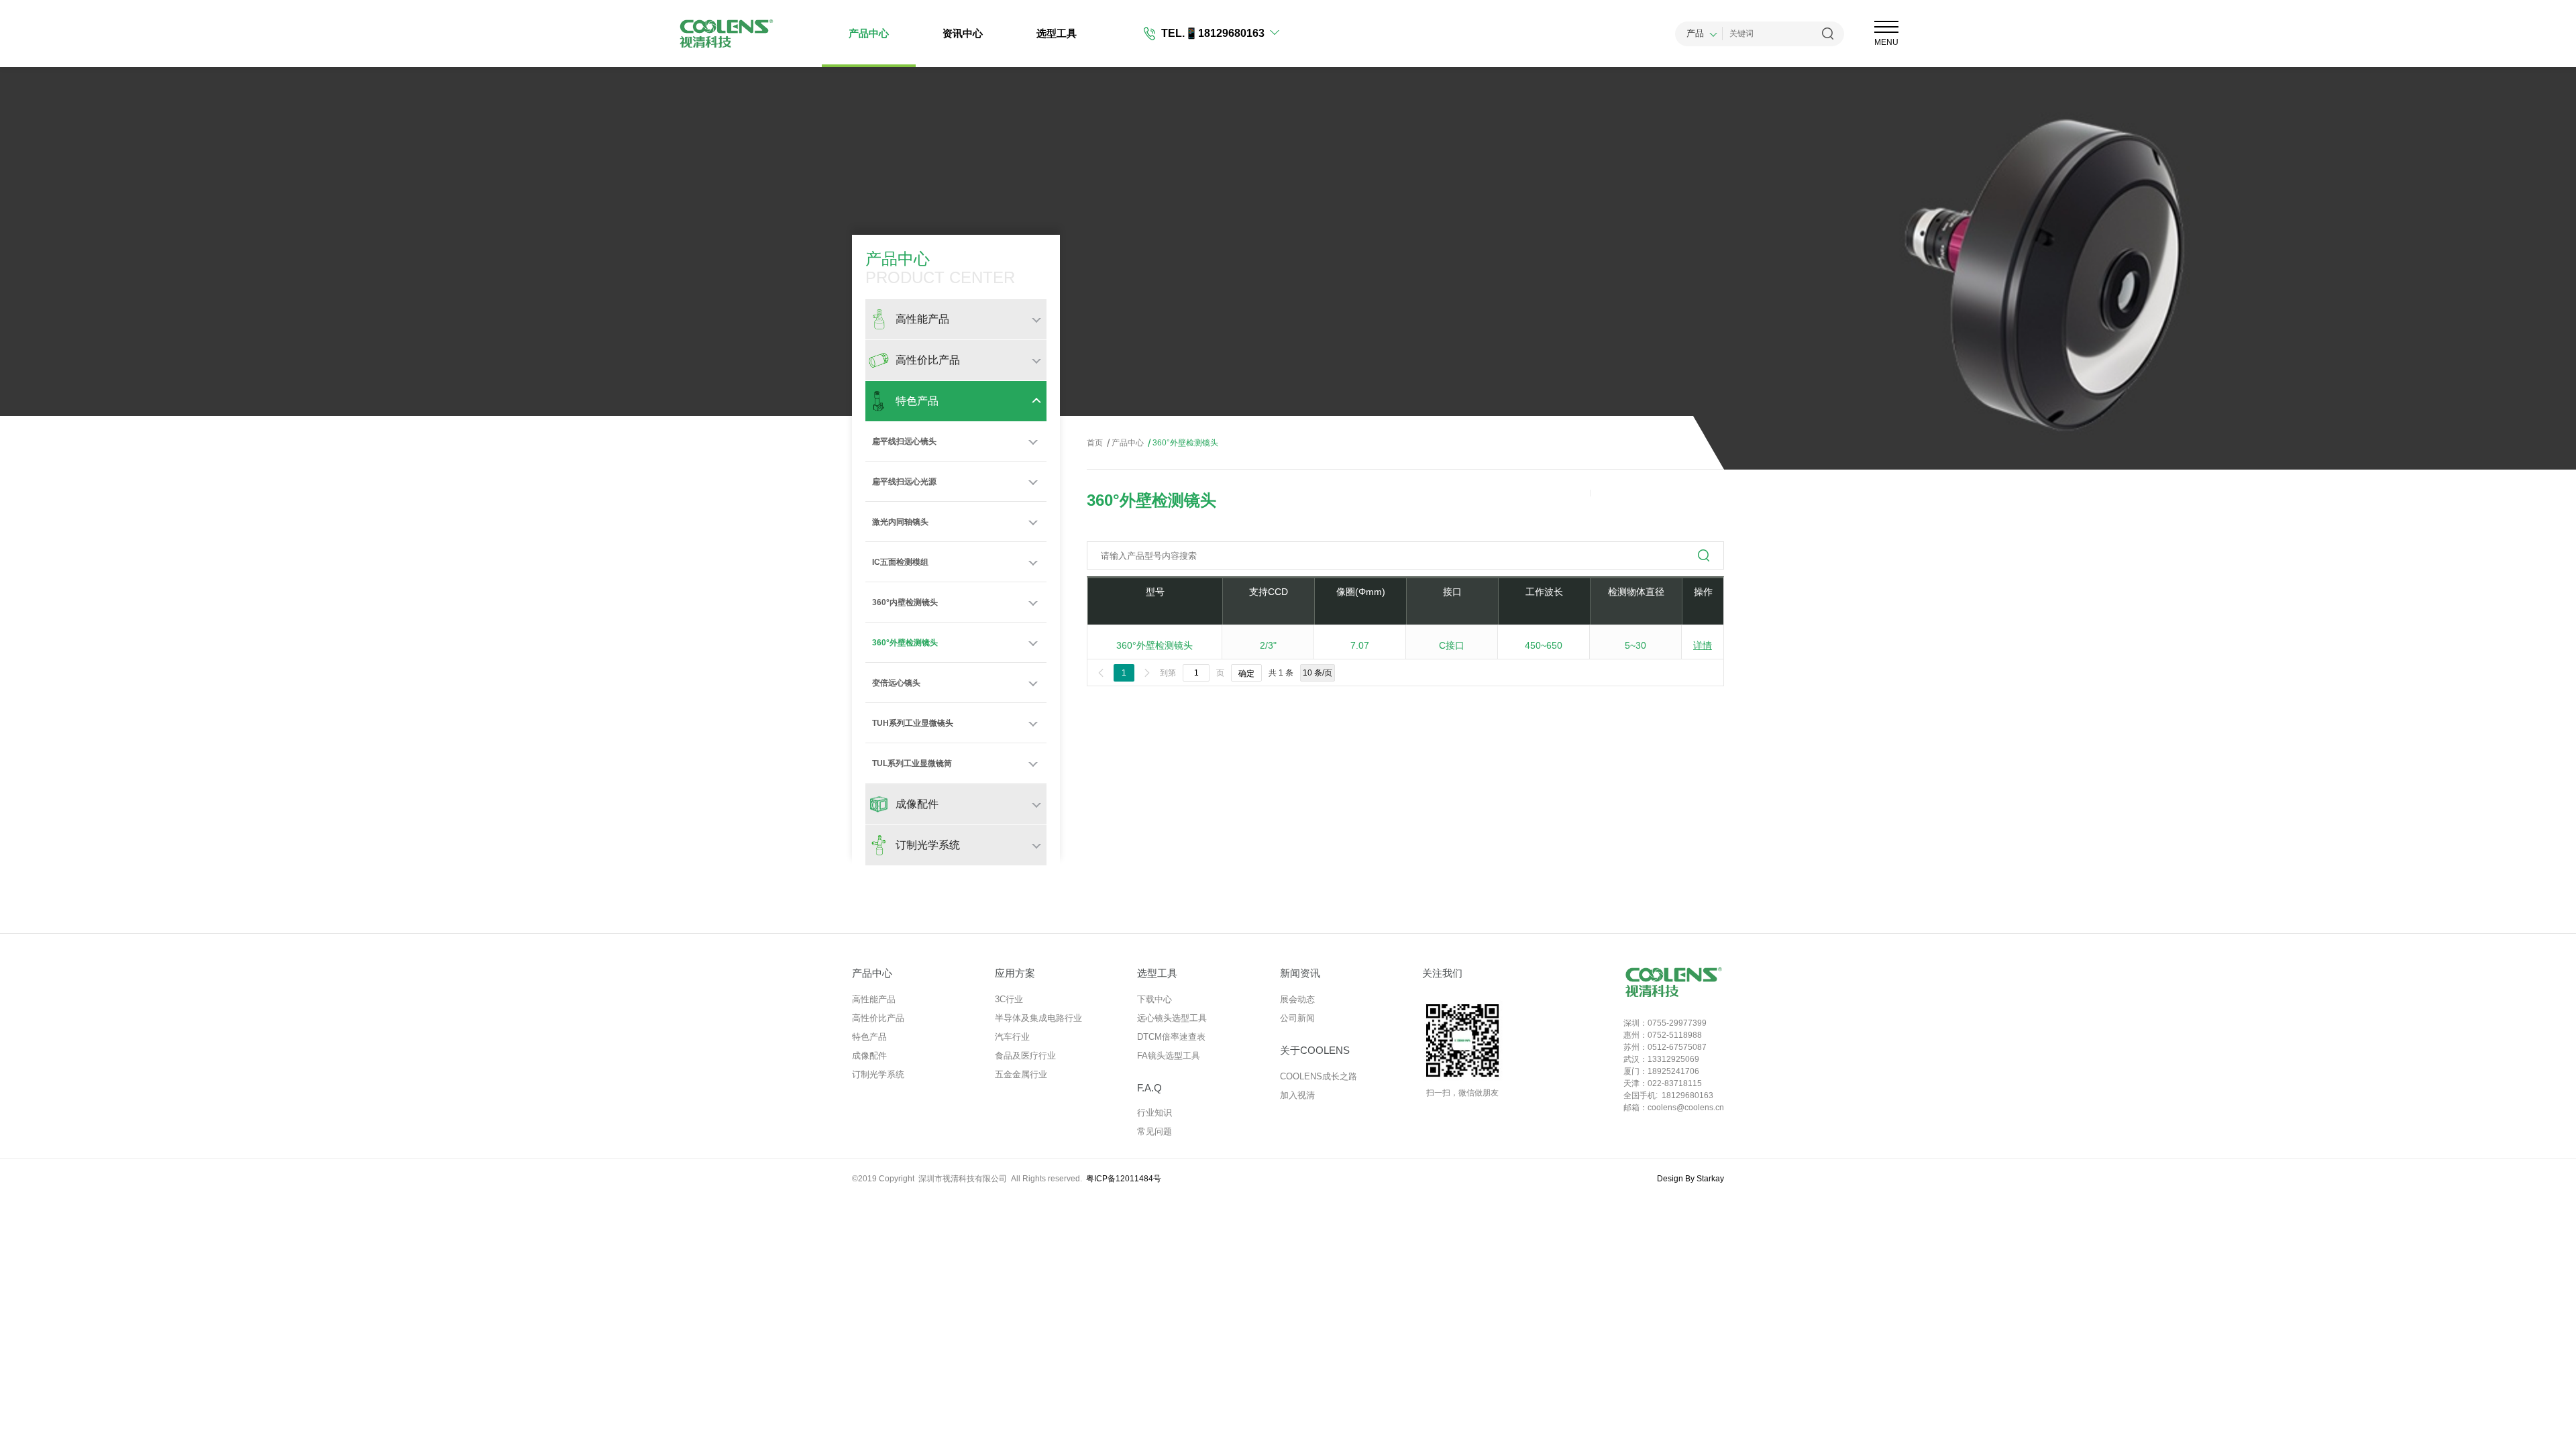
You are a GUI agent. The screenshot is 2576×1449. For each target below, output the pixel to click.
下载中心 (1155, 999)
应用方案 (1015, 973)
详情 (1703, 645)
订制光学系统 (878, 1074)
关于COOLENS (1315, 1050)
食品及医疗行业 (1025, 1056)
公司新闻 (1297, 1018)
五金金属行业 (1021, 1074)
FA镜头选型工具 (1169, 1056)
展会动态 (1297, 999)
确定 (1246, 674)
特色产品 (869, 1037)
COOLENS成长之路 (1319, 1076)
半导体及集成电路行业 (1038, 1018)
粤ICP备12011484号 (1124, 1179)
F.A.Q (1149, 1088)
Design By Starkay (1690, 1179)
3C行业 (1009, 999)
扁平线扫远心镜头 (904, 441)
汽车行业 (1012, 1037)
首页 (1095, 443)
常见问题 (1155, 1131)
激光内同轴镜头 (900, 522)
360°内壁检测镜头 (905, 602)
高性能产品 (874, 999)
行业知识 (1155, 1113)
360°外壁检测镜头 (905, 643)
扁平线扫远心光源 (904, 482)
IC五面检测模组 (900, 562)
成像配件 (869, 1056)
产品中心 (869, 33)
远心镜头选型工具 (1172, 1018)
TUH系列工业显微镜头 (913, 723)
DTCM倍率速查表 (1171, 1037)
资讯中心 (963, 33)
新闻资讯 (1300, 973)
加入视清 (1297, 1095)
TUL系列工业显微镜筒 (912, 763)
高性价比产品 (878, 1018)
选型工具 (1057, 33)
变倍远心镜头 (896, 683)
